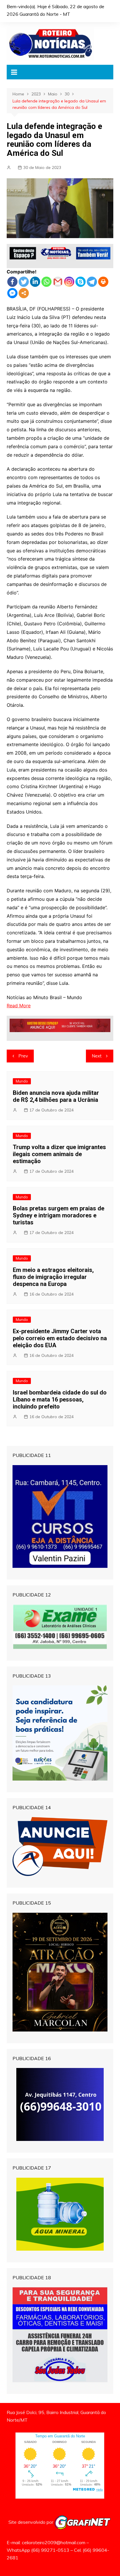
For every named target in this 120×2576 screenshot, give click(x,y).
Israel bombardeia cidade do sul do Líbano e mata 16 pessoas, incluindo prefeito (60, 1399)
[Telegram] (92, 282)
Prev (23, 1056)
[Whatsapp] (46, 282)
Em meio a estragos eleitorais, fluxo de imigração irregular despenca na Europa (53, 1277)
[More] (24, 293)
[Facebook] (12, 282)
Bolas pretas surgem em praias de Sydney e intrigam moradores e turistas (59, 1215)
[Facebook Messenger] (12, 293)
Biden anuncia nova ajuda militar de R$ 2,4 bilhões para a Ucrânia (56, 1096)
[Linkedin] (35, 282)
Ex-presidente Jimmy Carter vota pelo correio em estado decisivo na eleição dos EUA (60, 1338)
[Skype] (81, 282)
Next (97, 1056)
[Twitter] (24, 282)
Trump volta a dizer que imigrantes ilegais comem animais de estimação (59, 1154)
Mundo (22, 1081)
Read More (19, 1006)
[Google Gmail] (58, 282)
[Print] (103, 282)
